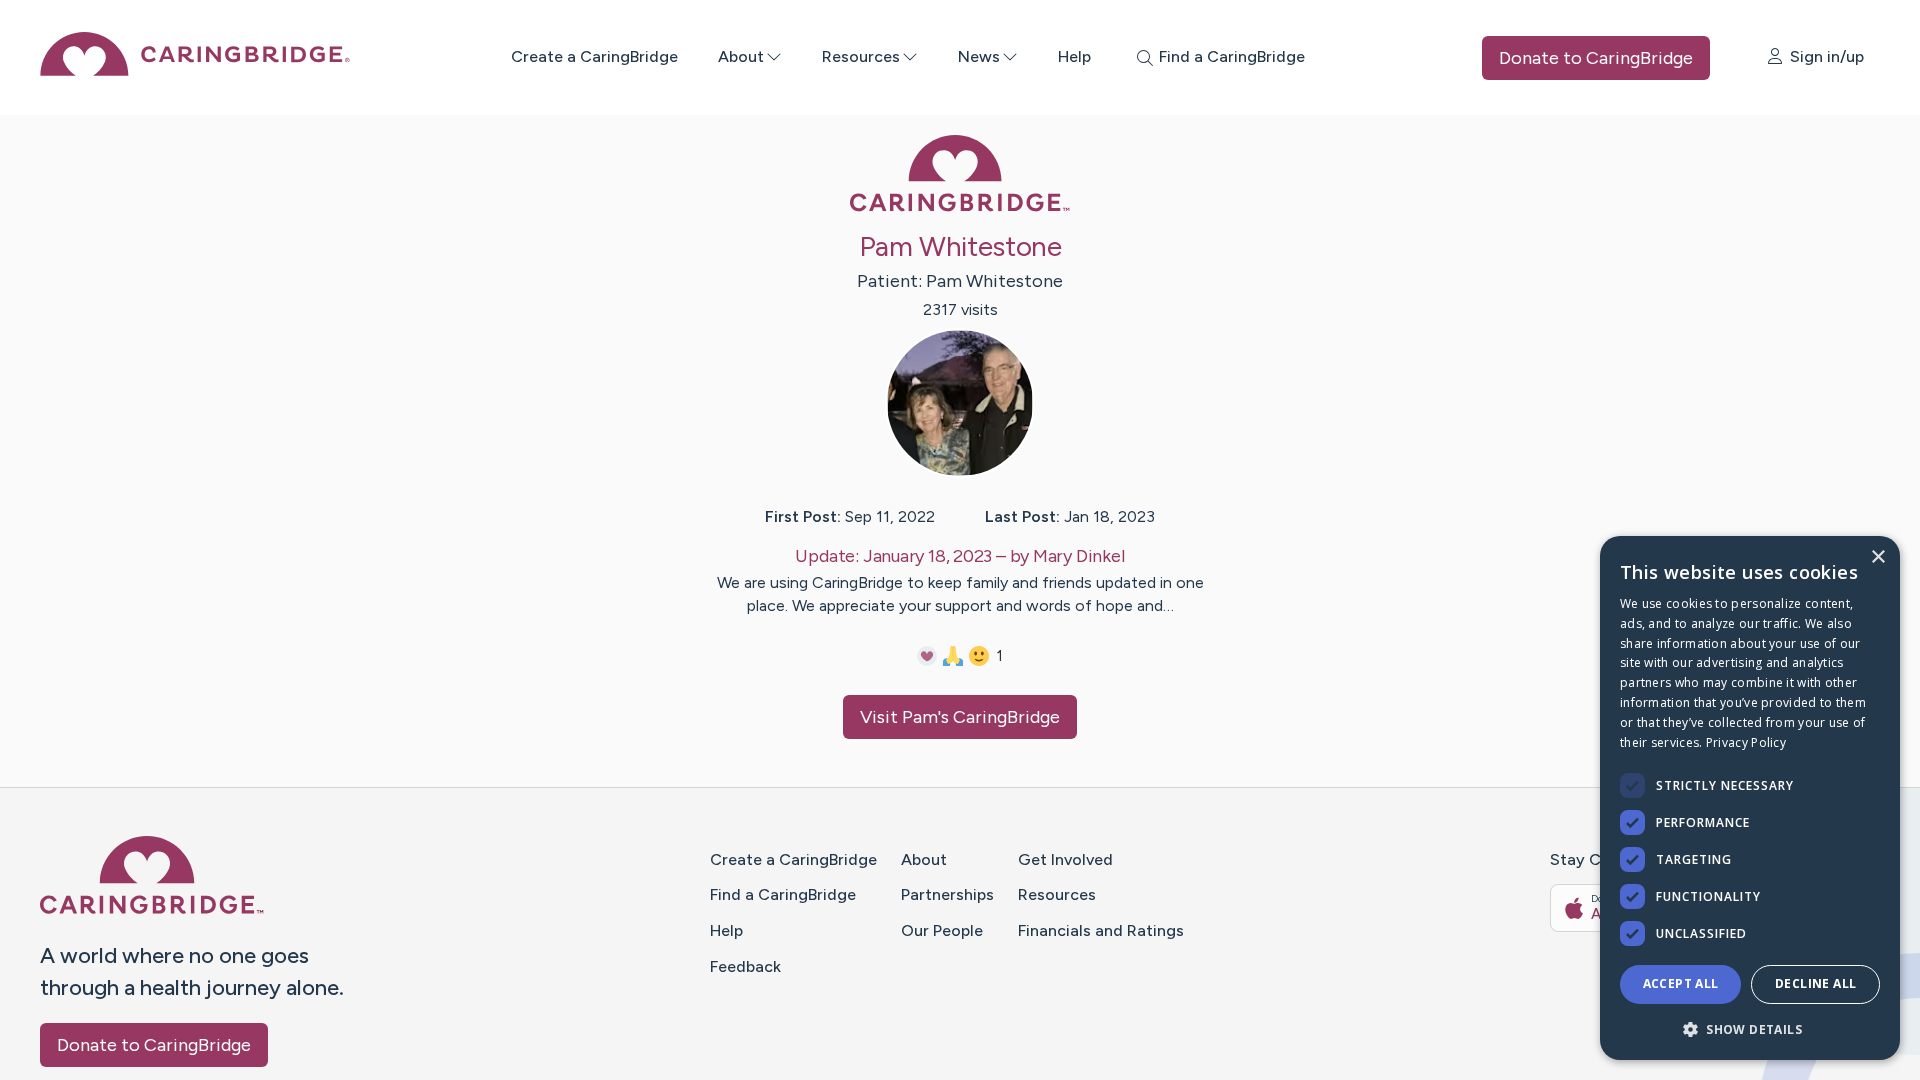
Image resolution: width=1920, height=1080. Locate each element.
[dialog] (1750, 798)
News (979, 56)
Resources (861, 56)
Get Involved (1065, 859)
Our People (942, 930)
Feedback (745, 966)
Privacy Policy (1746, 742)
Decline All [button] (1815, 983)
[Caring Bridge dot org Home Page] (195, 70)
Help (1074, 56)
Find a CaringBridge (783, 894)
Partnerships (947, 894)
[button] (1750, 1028)
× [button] (1877, 557)
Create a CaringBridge (594, 56)
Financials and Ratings (1101, 930)
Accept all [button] (1681, 983)
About (741, 56)
